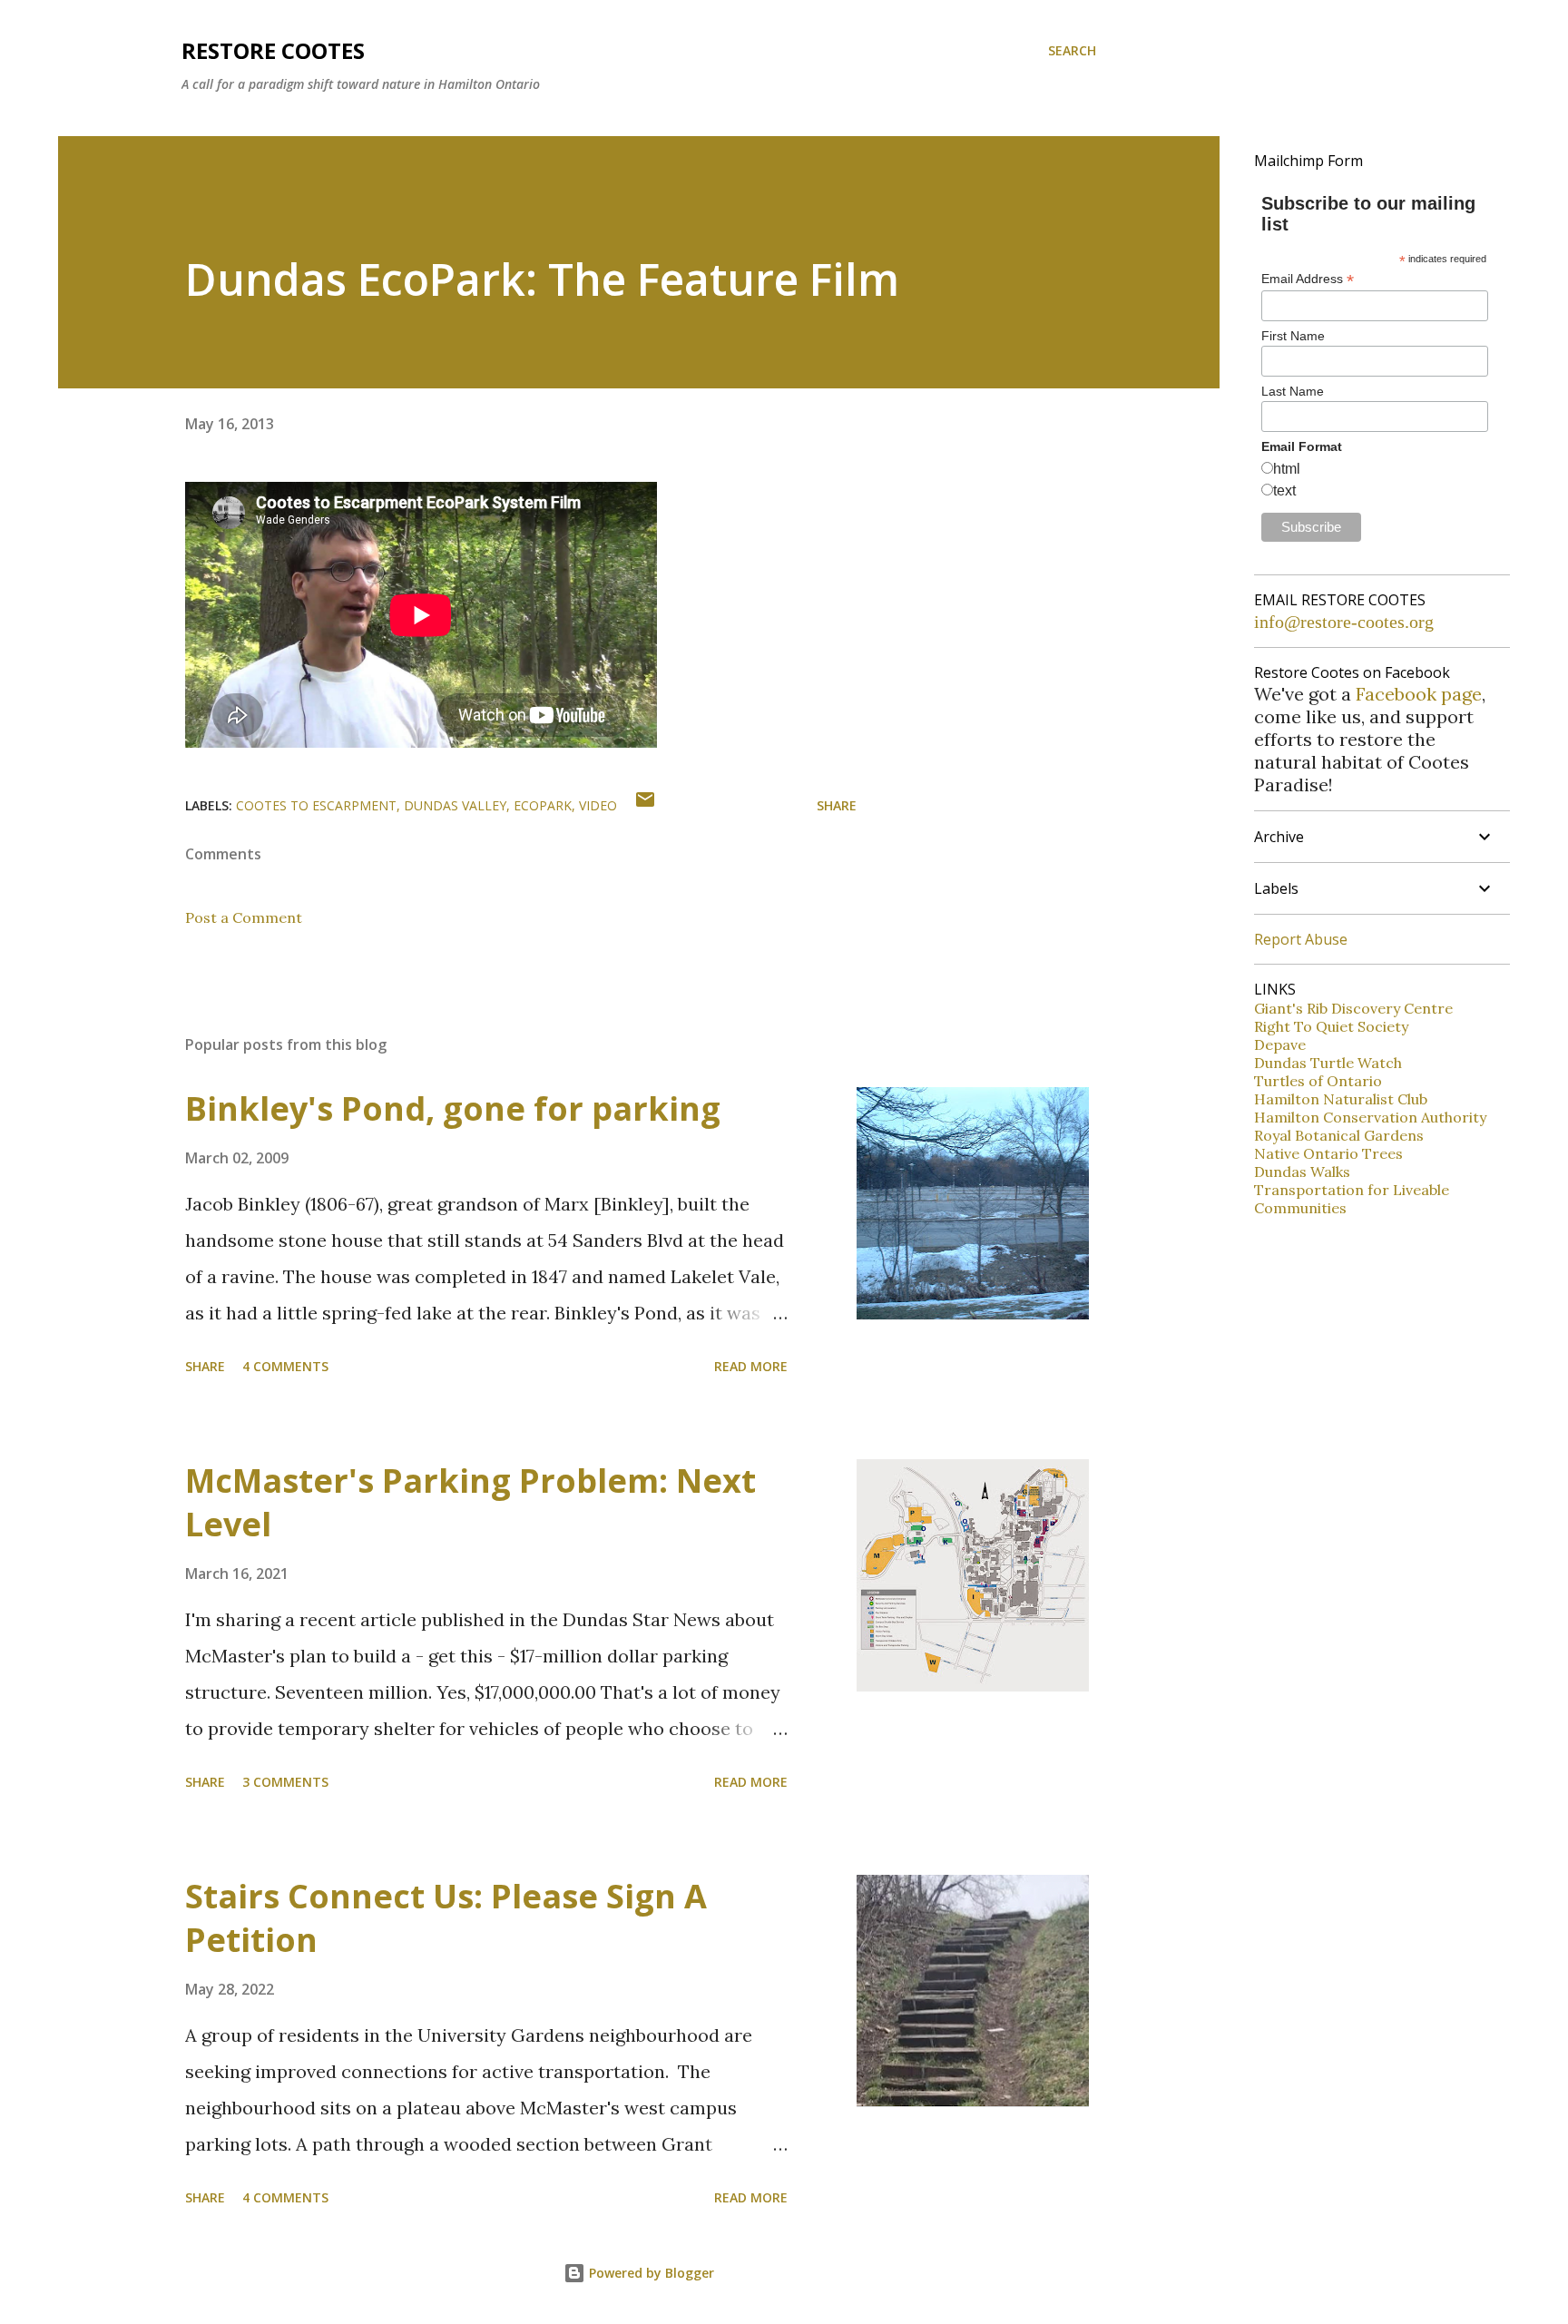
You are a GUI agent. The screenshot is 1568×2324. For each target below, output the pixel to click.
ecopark (543, 805)
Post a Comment (244, 917)
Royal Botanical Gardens (1339, 1135)
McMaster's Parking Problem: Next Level (470, 1502)
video (598, 805)
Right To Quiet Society (1331, 1026)
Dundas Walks (1302, 1172)
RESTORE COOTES (273, 50)
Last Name (1293, 391)
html (1287, 469)
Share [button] (837, 805)
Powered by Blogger (650, 2273)
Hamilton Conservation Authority (1370, 1117)
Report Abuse (1301, 939)
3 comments (285, 1782)
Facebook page (1419, 694)
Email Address (1308, 279)
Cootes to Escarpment (316, 805)
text (1284, 490)
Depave (1280, 1044)
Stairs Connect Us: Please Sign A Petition (446, 1918)
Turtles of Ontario (1318, 1081)
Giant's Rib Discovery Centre (1353, 1008)
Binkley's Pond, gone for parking (453, 1108)
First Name (1293, 336)
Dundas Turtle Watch (1328, 1063)
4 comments (285, 1366)
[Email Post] (645, 805)
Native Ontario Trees (1328, 1153)
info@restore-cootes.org (1344, 622)
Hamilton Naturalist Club (1341, 1099)
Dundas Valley (455, 805)
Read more (751, 1366)
